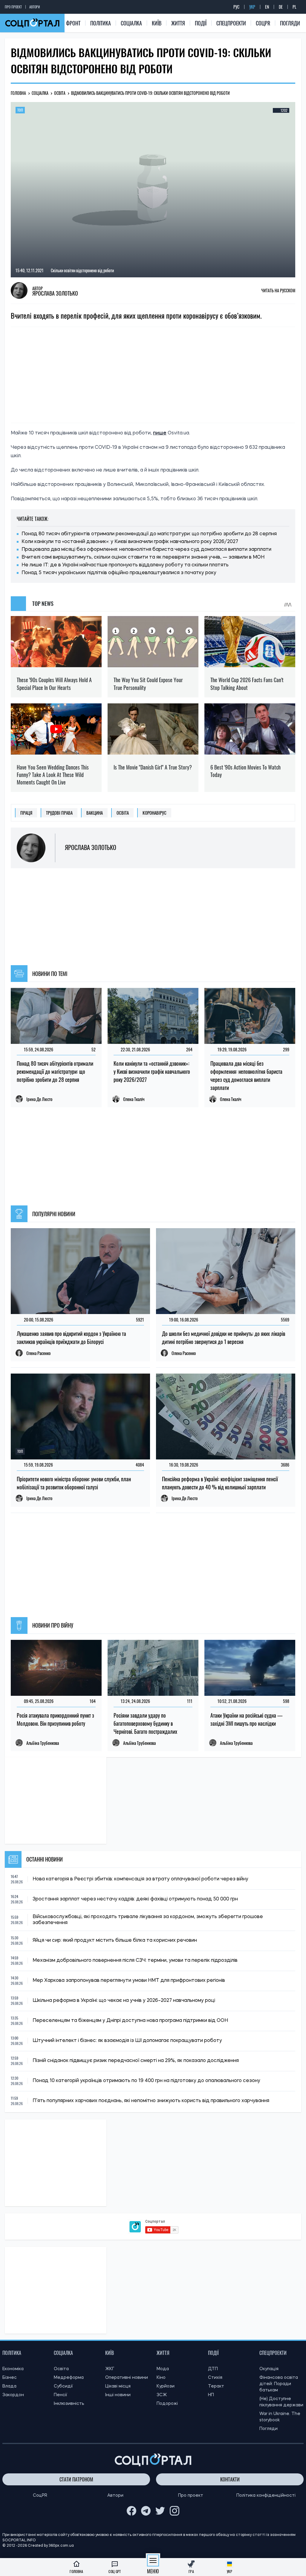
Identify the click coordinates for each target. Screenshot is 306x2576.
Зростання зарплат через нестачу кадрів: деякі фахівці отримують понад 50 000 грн (135, 1899)
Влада (9, 2386)
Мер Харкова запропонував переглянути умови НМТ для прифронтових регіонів (129, 1981)
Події (201, 23)
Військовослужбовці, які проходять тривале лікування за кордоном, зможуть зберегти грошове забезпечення (148, 1920)
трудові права (59, 813)
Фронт (73, 23)
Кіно (161, 2378)
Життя (178, 23)
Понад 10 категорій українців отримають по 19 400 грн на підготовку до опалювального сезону (146, 2081)
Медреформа (69, 2378)
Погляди (290, 23)
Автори (35, 7)
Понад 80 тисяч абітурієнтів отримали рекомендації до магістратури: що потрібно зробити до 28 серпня (149, 534)
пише (160, 433)
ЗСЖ (162, 2395)
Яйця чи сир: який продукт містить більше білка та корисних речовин (115, 1941)
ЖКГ (110, 2369)
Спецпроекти (231, 23)
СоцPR (263, 23)
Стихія (215, 2378)
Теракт (216, 2386)
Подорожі (167, 2404)
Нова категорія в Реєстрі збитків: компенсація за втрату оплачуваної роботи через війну (140, 1879)
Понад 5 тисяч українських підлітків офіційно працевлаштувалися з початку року (119, 573)
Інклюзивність (69, 2404)
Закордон (13, 2395)
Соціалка (131, 23)
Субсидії (63, 2386)
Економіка (13, 2369)
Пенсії (61, 2395)
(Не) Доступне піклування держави (281, 2402)
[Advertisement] (153, 375)
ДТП (213, 2369)
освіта (123, 813)
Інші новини (118, 2395)
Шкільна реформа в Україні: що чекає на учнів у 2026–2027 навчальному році (124, 2001)
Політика (101, 23)
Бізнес (10, 2378)
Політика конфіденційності (266, 2496)
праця (26, 813)
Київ (157, 23)
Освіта (61, 2369)
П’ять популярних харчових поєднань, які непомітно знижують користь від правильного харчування (151, 2101)
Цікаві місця (118, 2386)
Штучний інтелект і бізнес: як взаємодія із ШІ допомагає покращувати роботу (127, 2041)
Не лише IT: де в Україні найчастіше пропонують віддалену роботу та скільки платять (125, 565)
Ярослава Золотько (55, 293)
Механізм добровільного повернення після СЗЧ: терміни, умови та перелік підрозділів (135, 1961)
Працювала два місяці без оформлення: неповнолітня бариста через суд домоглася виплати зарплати (146, 550)
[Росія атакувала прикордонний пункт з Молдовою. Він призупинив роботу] (56, 1668)
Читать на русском (278, 290)
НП (211, 2395)
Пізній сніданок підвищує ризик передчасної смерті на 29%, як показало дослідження (136, 2061)
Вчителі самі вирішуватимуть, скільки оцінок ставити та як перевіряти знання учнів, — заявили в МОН (143, 557)
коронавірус (154, 813)
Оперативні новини (127, 2378)
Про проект (13, 7)
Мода (163, 2369)
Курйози (166, 2386)
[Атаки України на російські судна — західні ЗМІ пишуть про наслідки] (250, 1668)
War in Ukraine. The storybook (280, 2417)
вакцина (95, 813)
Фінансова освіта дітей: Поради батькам (279, 2384)
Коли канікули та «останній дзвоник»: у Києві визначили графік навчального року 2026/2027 (130, 542)
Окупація (269, 2369)
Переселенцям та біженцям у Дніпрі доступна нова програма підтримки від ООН (130, 2021)
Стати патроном (76, 2479)
